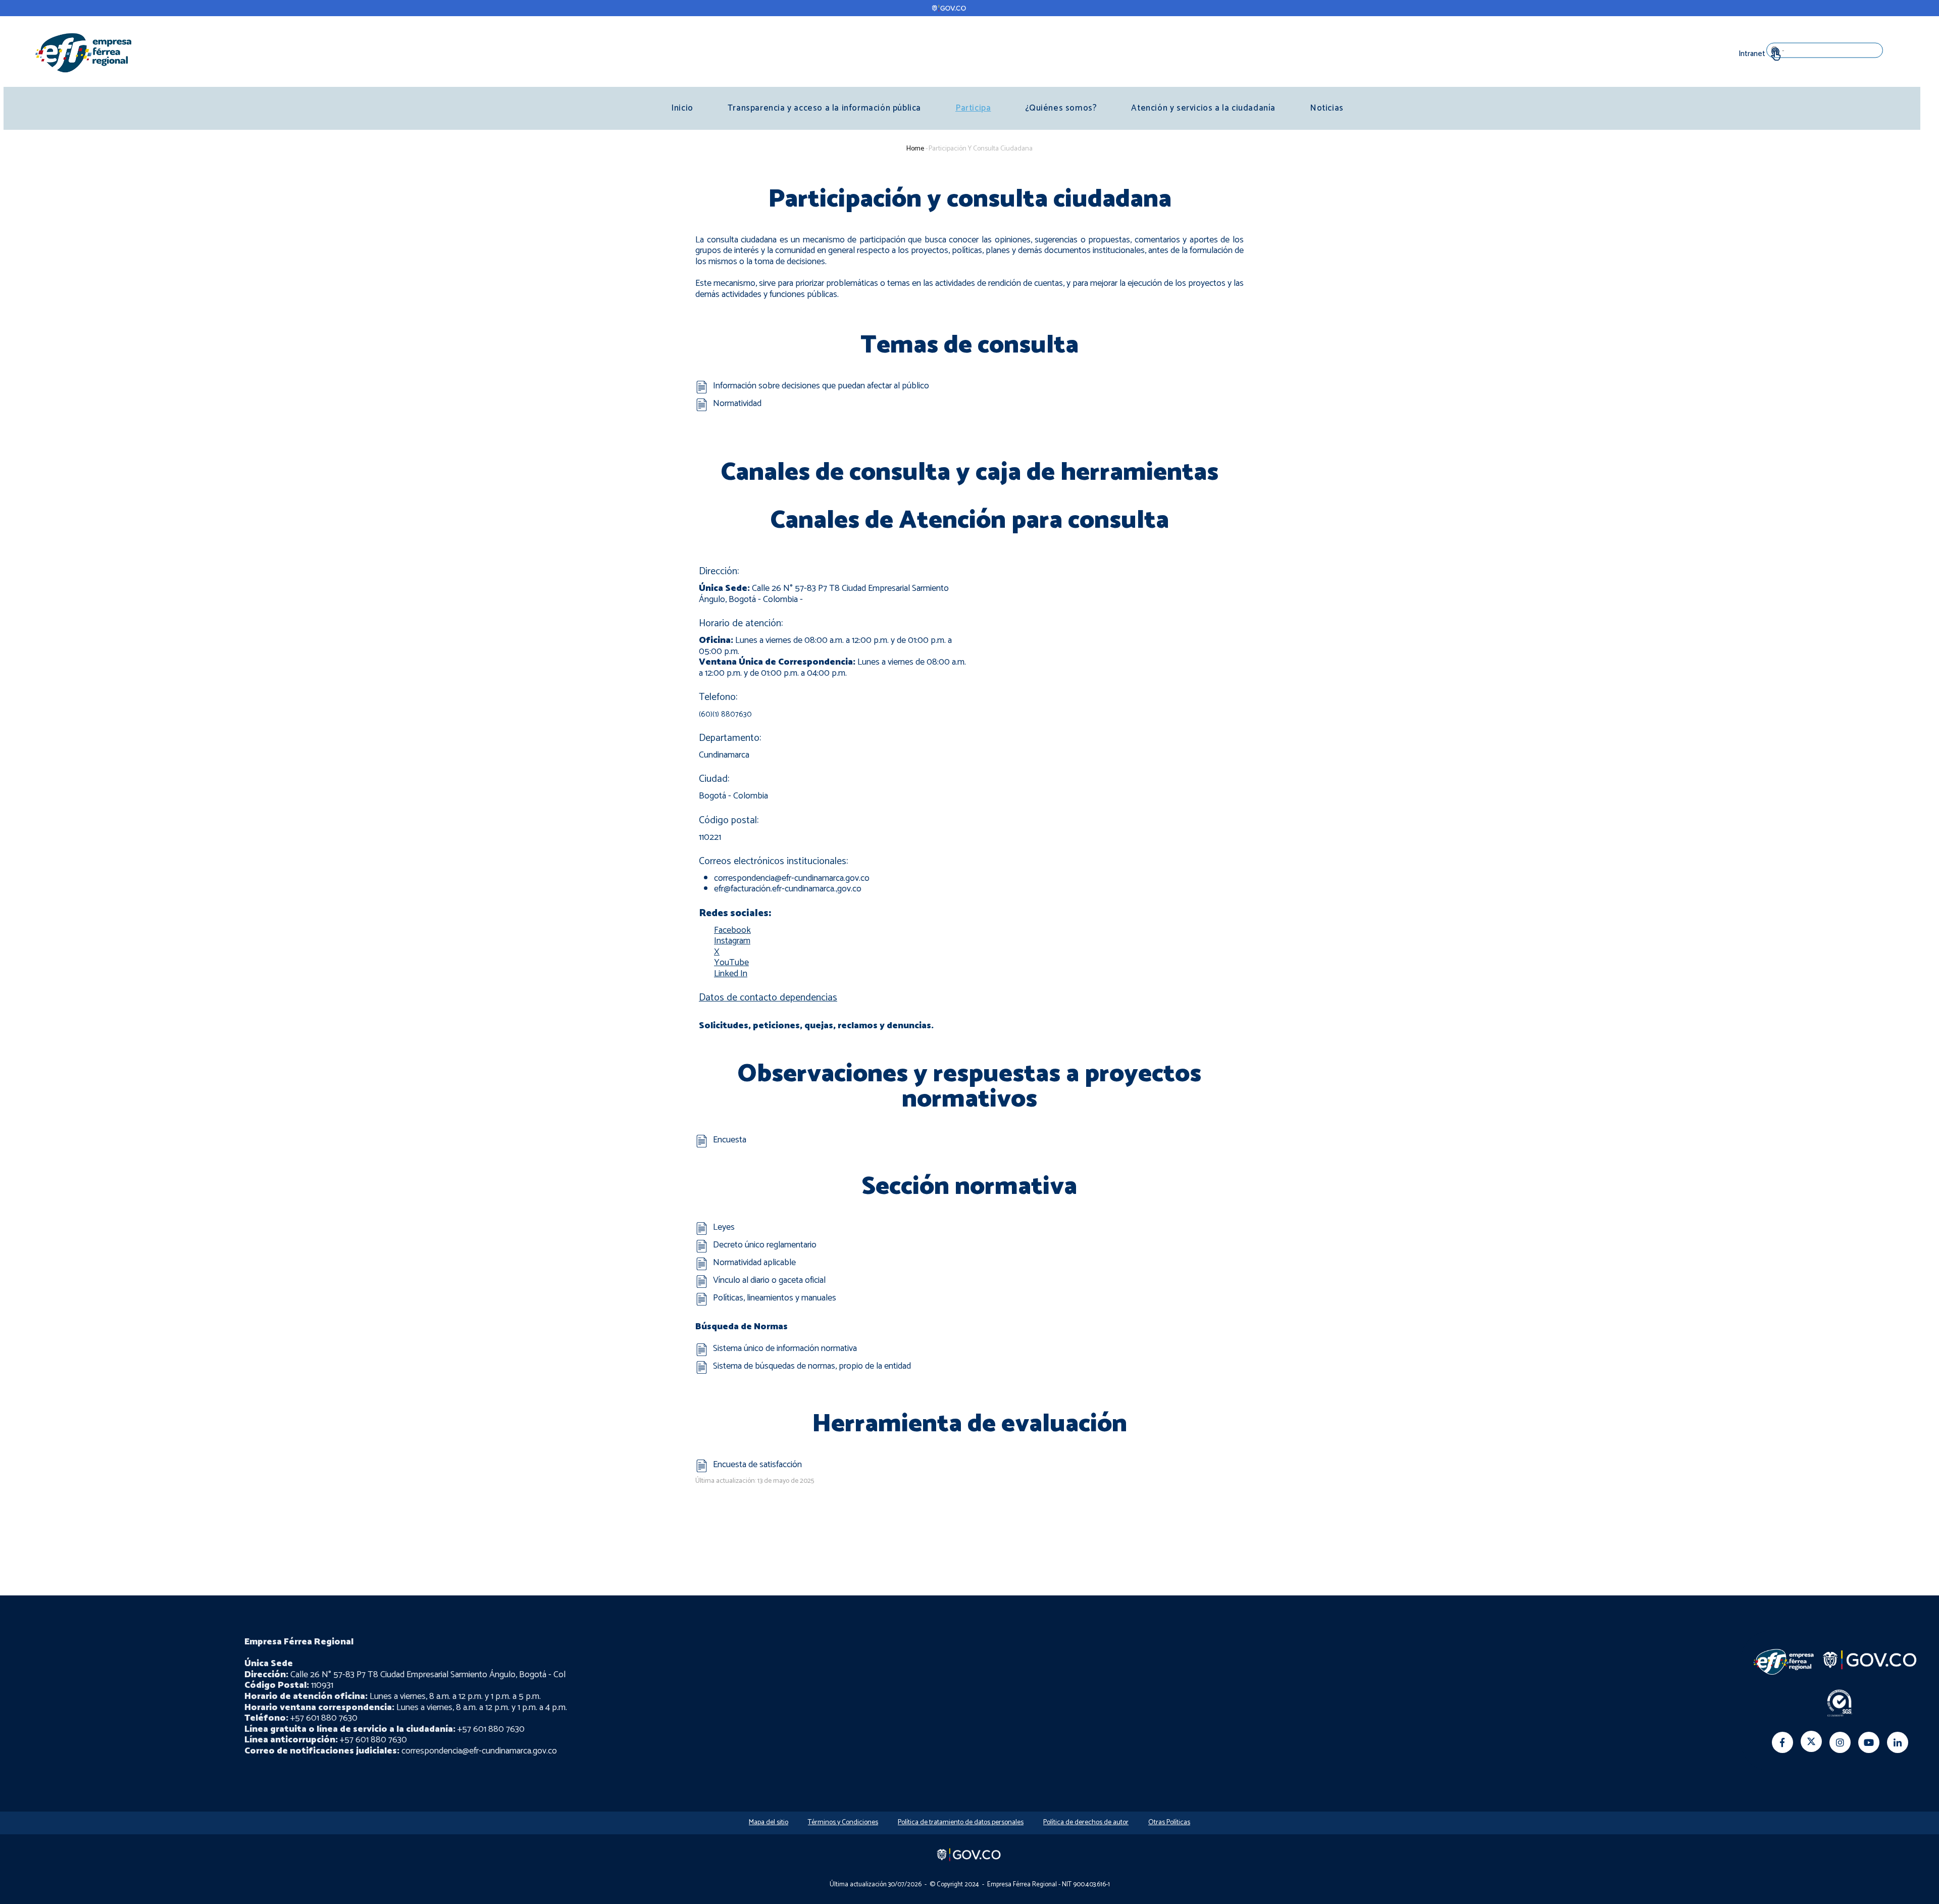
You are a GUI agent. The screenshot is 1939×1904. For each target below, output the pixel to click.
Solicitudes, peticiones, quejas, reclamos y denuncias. (816, 1026)
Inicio (682, 108)
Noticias (1327, 108)
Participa (973, 108)
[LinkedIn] (1898, 1742)
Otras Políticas (1169, 1822)
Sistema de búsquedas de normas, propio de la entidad (812, 1366)
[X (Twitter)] (1811, 1741)
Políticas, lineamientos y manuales (775, 1298)
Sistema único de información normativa (785, 1348)
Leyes (724, 1227)
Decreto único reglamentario (765, 1245)
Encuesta (730, 1140)
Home (915, 149)
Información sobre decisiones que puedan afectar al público (821, 386)
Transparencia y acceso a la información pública (824, 108)
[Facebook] (1782, 1742)
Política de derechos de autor (1086, 1822)
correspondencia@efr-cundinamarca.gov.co (792, 878)
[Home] (83, 52)
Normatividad (737, 404)
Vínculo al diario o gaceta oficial (769, 1280)
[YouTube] (1869, 1742)
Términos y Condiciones (843, 1822)
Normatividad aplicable (754, 1263)
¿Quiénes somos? (1061, 108)
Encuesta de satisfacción (757, 1465)
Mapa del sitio (769, 1822)
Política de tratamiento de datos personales (961, 1822)
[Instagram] (1840, 1742)
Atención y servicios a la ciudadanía (1203, 108)
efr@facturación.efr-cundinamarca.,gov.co (788, 889)
